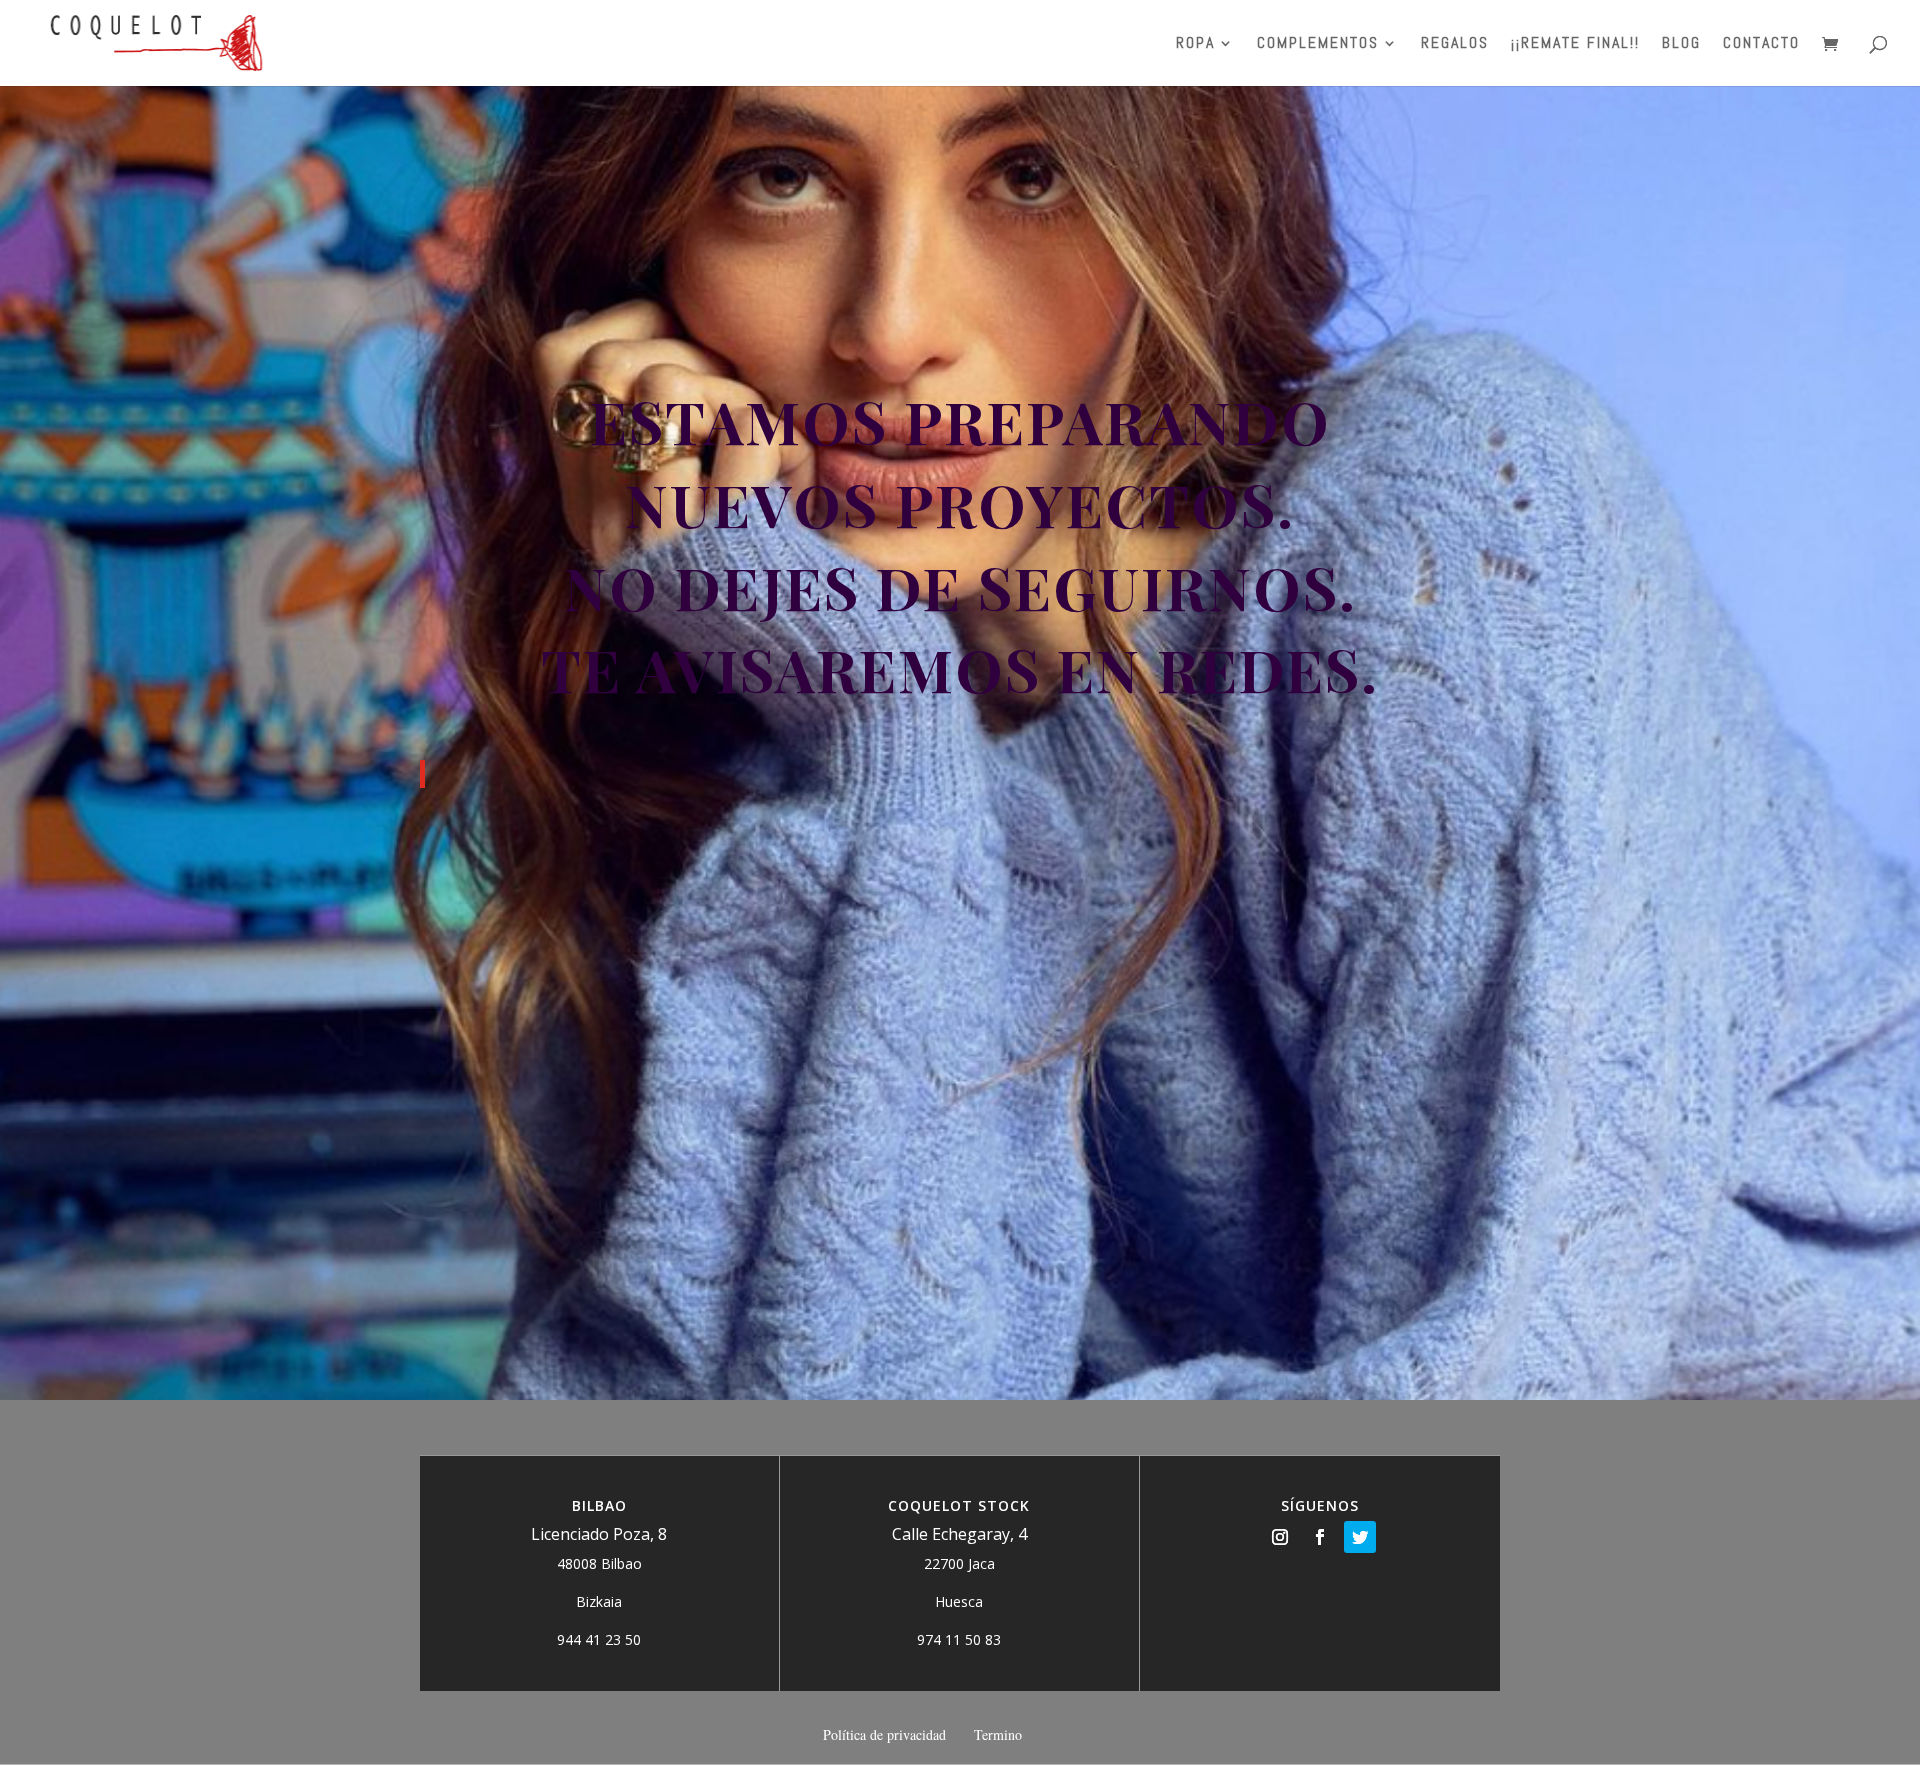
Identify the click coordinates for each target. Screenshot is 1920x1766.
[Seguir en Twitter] (1360, 1537)
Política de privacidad (884, 1734)
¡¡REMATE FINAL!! (1575, 44)
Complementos (1318, 44)
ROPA (1195, 44)
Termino (998, 1734)
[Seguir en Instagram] (1280, 1537)
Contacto (1761, 44)
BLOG (1681, 44)
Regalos (1455, 44)
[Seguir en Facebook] (1320, 1537)
